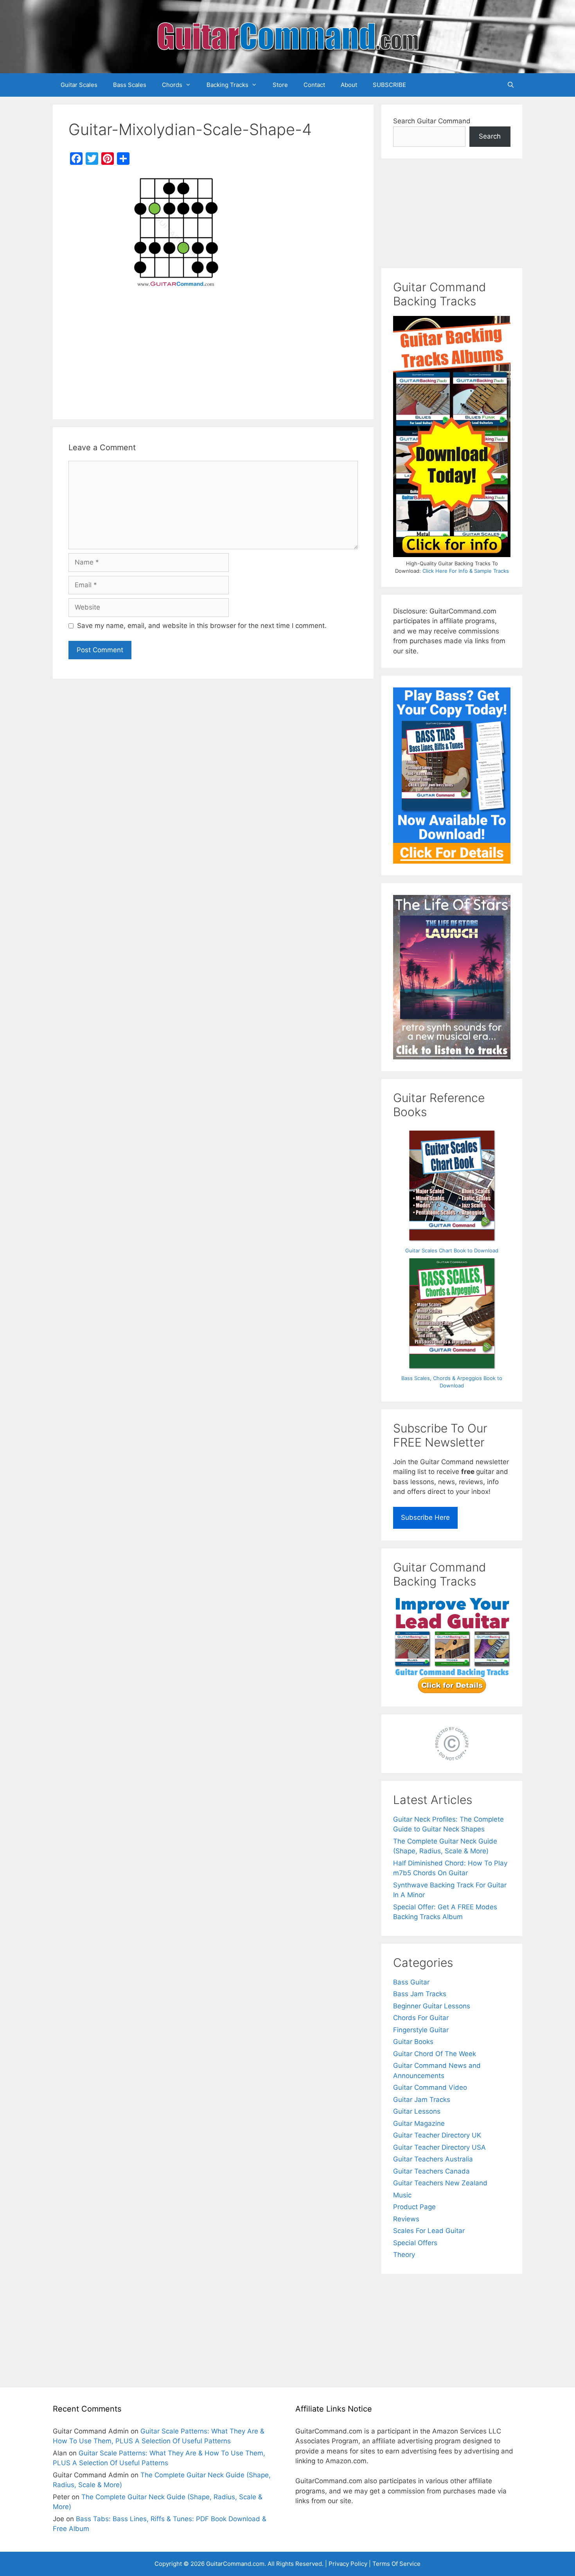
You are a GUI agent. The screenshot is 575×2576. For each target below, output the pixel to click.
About (349, 85)
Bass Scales (130, 85)
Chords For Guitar (421, 2018)
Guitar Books (413, 2042)
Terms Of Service (396, 2564)
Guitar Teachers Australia (433, 2159)
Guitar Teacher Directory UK (437, 2135)
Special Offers (415, 2243)
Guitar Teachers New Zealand (440, 2183)
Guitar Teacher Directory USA (439, 2147)
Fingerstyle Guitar (421, 2030)
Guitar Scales (79, 85)
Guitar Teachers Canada (431, 2171)
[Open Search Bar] (511, 85)
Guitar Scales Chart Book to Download (452, 1250)
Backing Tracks (227, 85)
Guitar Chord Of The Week (435, 2054)
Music (402, 2195)
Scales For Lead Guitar (429, 2231)
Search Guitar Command (432, 121)
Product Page (414, 2207)
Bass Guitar (411, 1982)
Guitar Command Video (430, 2087)
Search (490, 136)
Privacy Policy (348, 2564)
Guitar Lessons (417, 2111)
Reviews (406, 2219)
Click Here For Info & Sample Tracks (466, 571)
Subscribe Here (425, 1517)
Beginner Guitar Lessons (432, 2006)
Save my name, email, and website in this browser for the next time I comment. (202, 626)
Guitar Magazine (419, 2123)
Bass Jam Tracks (420, 1994)
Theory (404, 2255)
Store (280, 85)
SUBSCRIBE (389, 85)
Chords (172, 85)
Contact (314, 85)
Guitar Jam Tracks (422, 2100)
